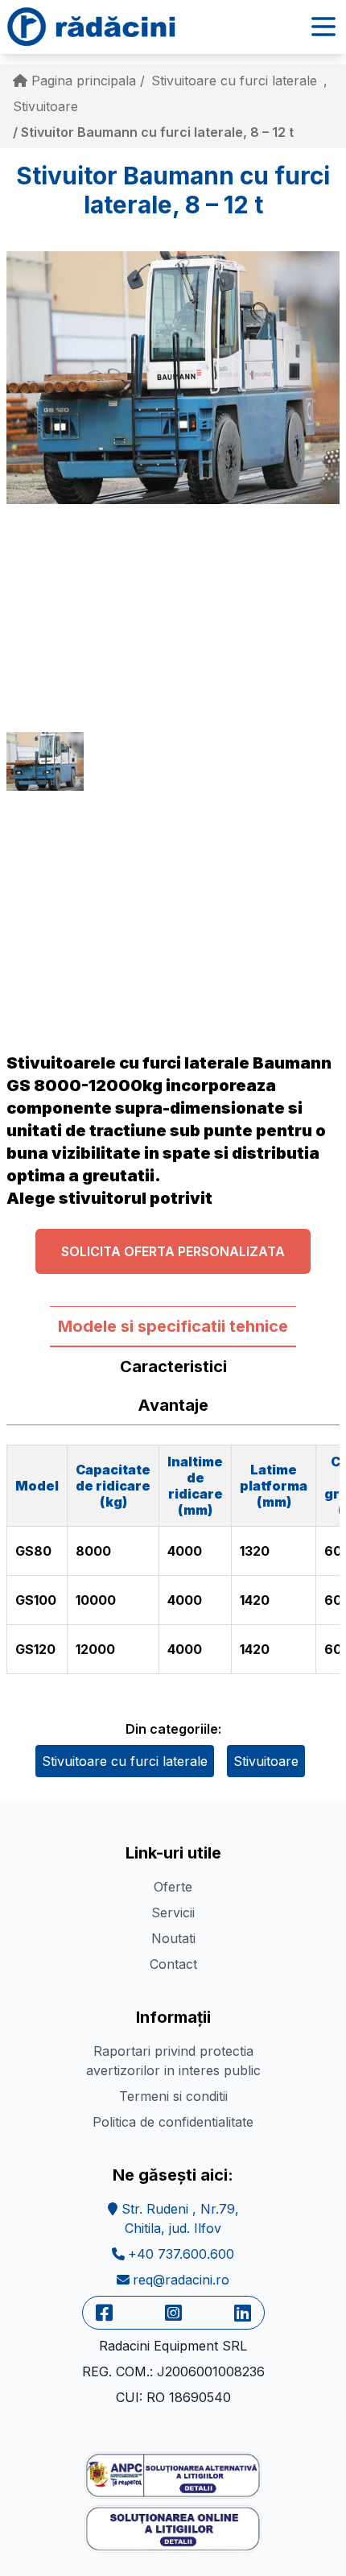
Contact (173, 1964)
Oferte (173, 1887)
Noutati (173, 1938)
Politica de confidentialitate (173, 2122)
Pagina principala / (86, 81)
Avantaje (173, 1405)
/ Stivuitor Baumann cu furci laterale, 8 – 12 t (153, 132)
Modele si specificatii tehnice (173, 1326)
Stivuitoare (45, 106)
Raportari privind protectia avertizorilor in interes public (173, 2061)
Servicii (173, 1912)
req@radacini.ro (181, 2280)
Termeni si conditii (173, 2096)
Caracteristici (173, 1367)
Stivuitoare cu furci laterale (234, 81)
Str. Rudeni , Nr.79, (178, 2218)
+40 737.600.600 (181, 2254)
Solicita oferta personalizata (173, 1251)
